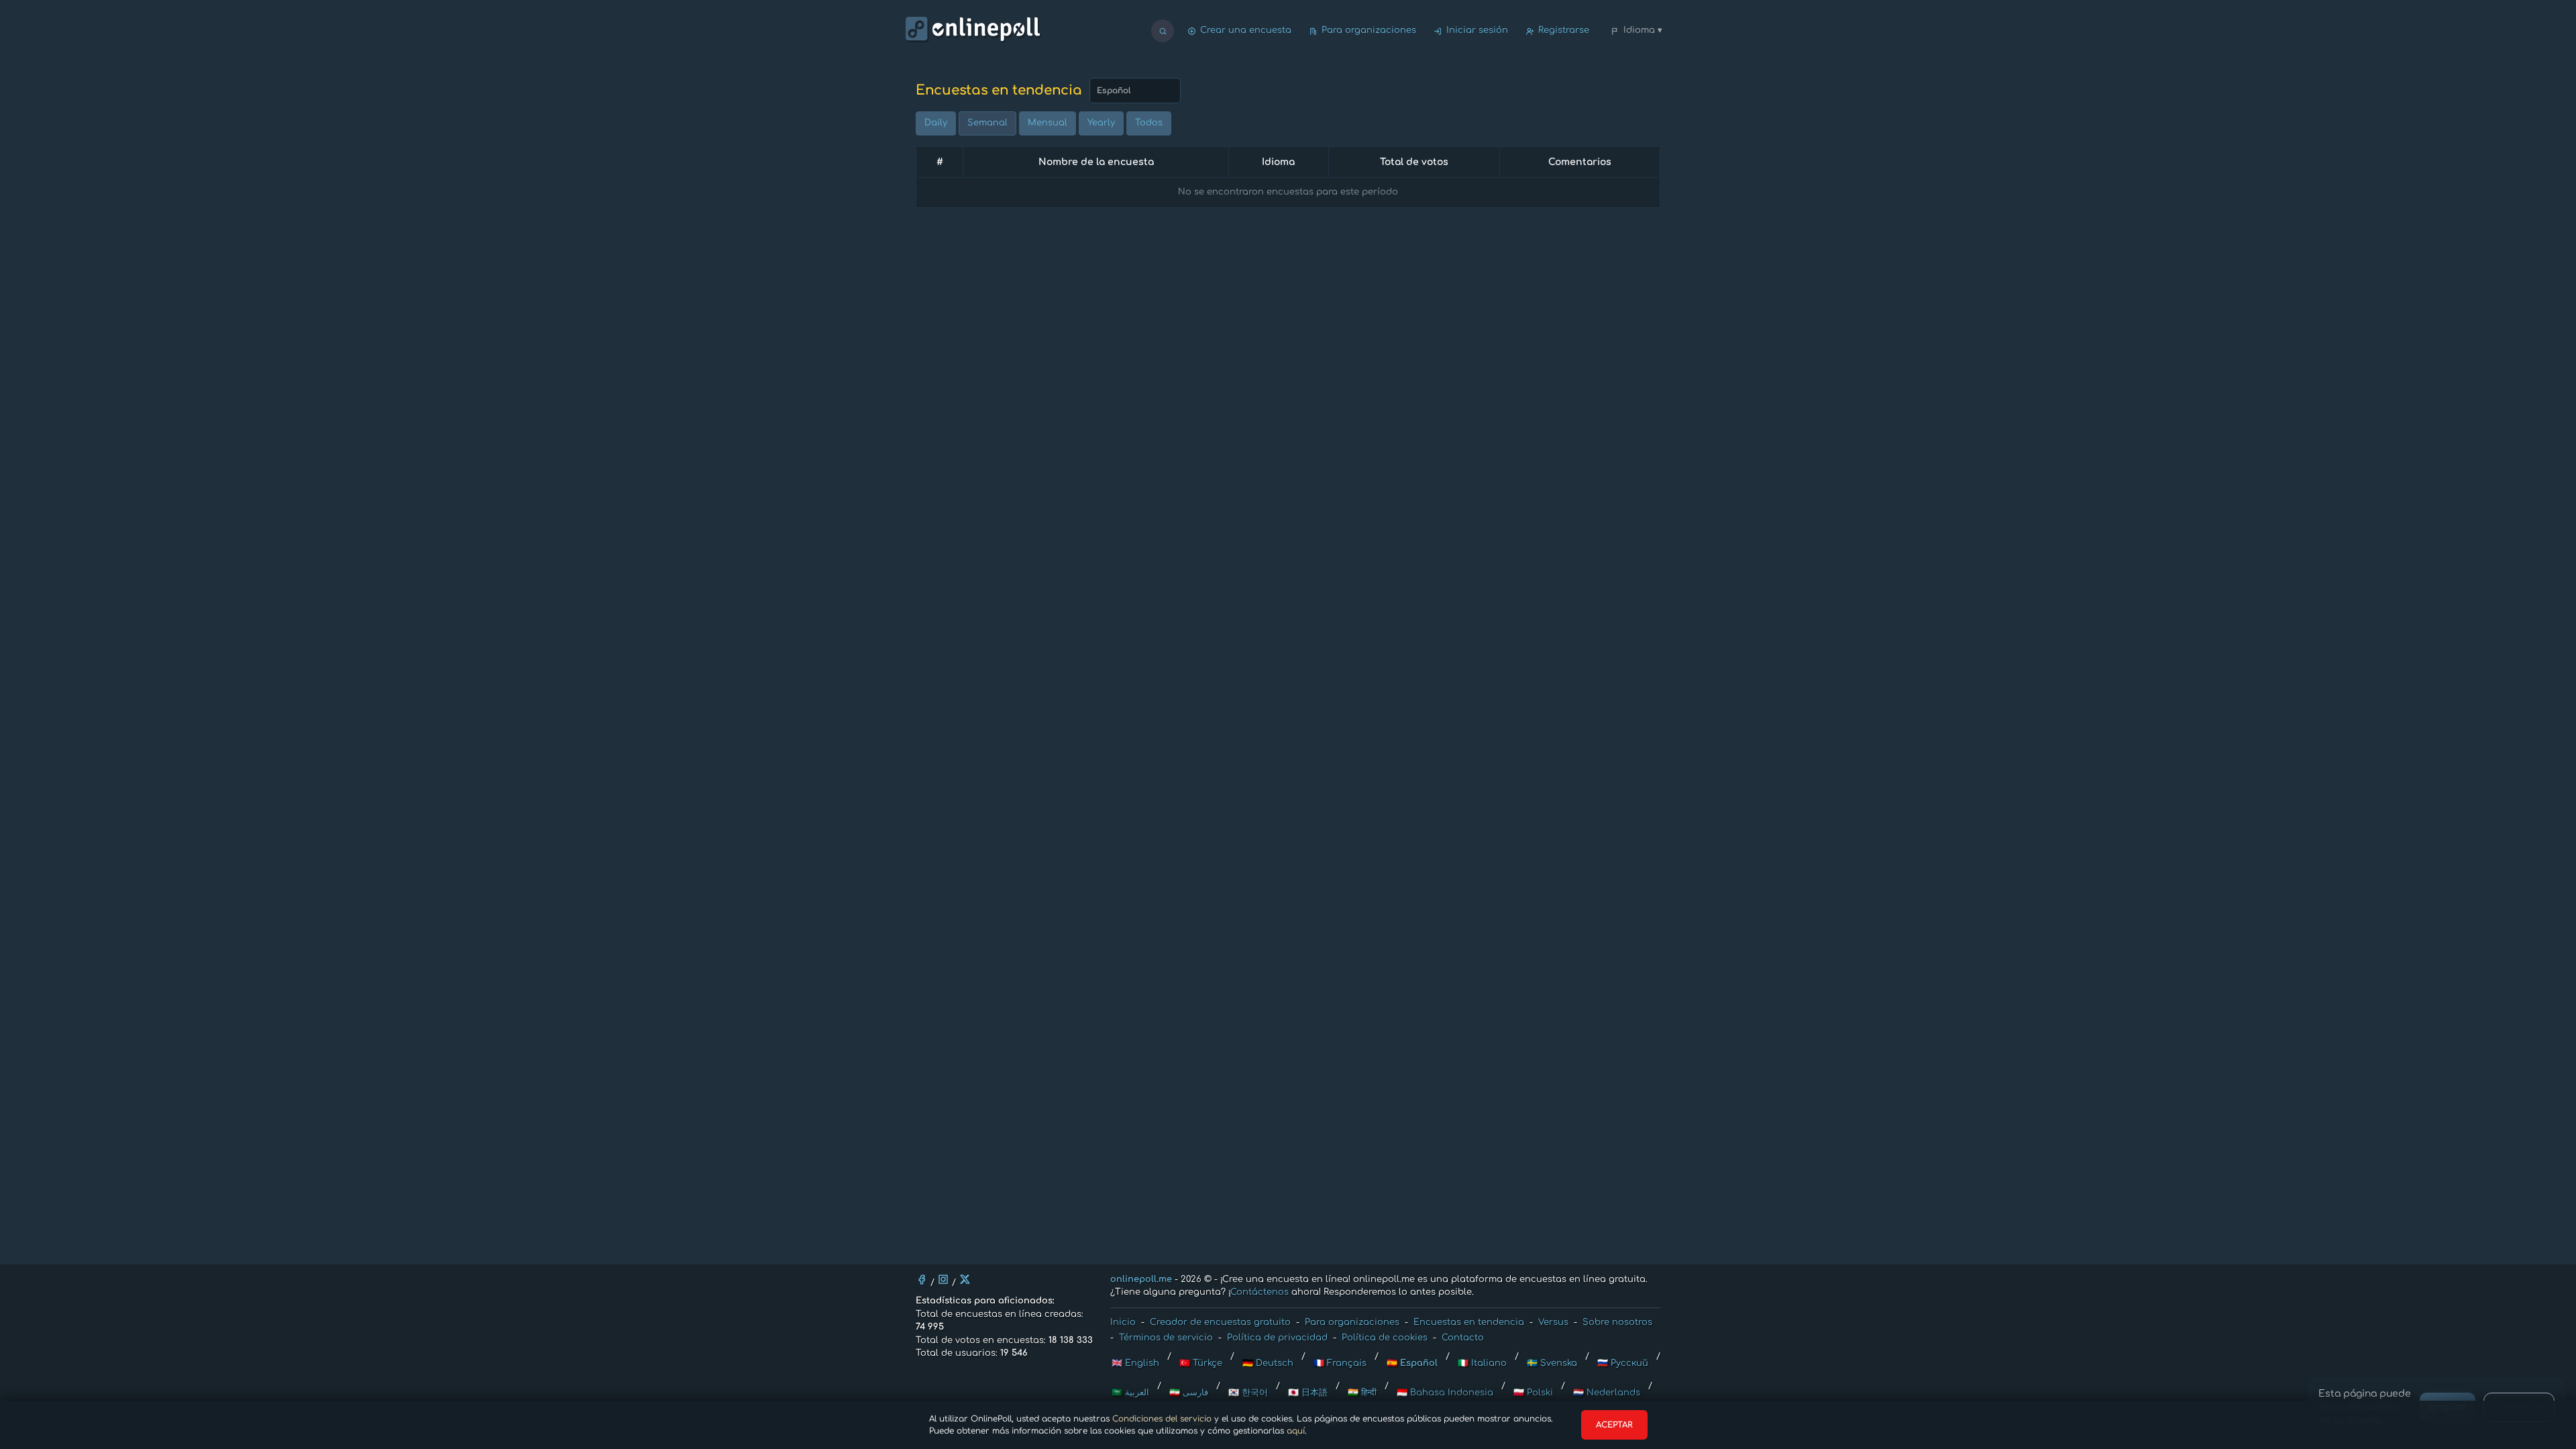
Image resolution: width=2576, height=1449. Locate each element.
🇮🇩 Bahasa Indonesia (1445, 1393)
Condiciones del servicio (1162, 1419)
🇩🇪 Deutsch (1268, 1363)
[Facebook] (922, 1279)
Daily (936, 123)
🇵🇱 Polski (1533, 1393)
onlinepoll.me (1141, 1279)
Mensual (1048, 123)
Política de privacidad (1277, 1338)
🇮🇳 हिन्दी (1362, 1393)
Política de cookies (1385, 1338)
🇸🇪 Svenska (1552, 1363)
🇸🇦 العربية (1130, 1393)
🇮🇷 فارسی (1189, 1393)
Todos (1149, 123)
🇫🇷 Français (1340, 1363)
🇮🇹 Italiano (1482, 1363)
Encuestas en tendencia (1469, 1322)
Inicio (1123, 1322)
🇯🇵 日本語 (1308, 1393)
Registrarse (1564, 30)
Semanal (987, 123)
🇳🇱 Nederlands (1607, 1393)
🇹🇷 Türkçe (1201, 1363)
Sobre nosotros (1617, 1322)
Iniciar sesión (1477, 30)
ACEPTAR (1614, 1425)
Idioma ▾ (1643, 30)
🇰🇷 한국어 (1248, 1393)
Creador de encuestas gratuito (1220, 1322)
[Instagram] (943, 1279)
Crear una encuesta (1246, 30)
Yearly (1101, 123)
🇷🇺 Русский (1623, 1363)
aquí (1296, 1431)
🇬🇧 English (1135, 1363)
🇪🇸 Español (1412, 1363)
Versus (1553, 1322)
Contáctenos (1259, 1292)
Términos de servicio (1166, 1338)
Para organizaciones (1369, 30)
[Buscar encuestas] (1163, 31)
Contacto (1463, 1338)
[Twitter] (965, 1279)
